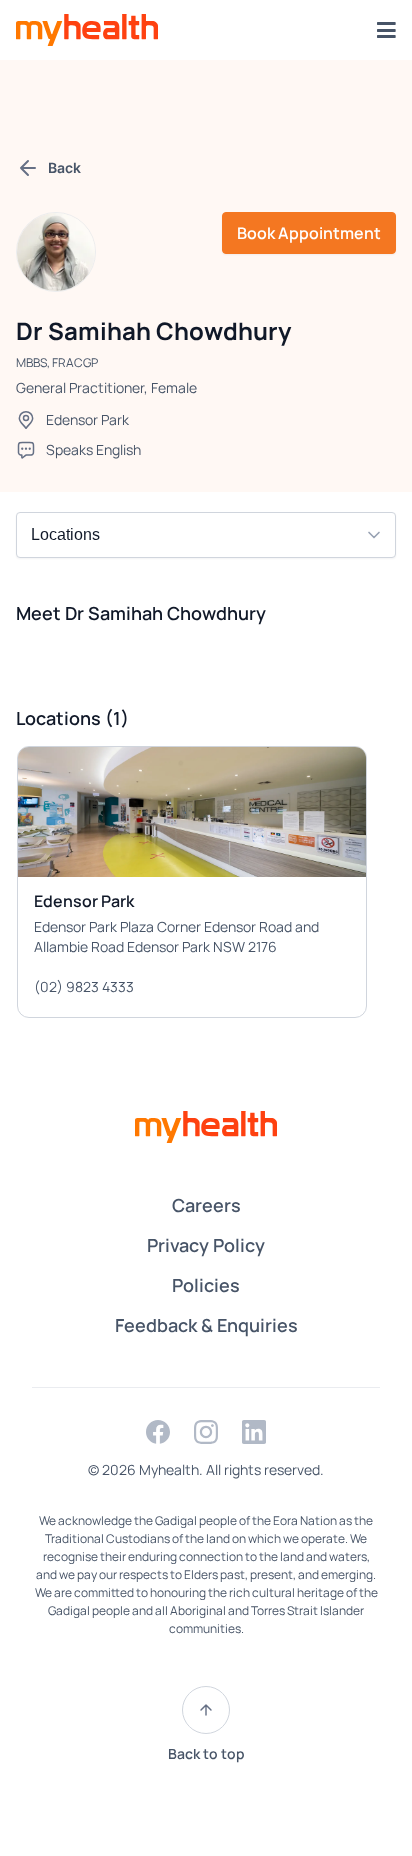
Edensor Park (87, 419)
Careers (206, 1205)
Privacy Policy (206, 1245)
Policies (206, 1285)
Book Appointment (309, 233)
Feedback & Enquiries (206, 1325)
